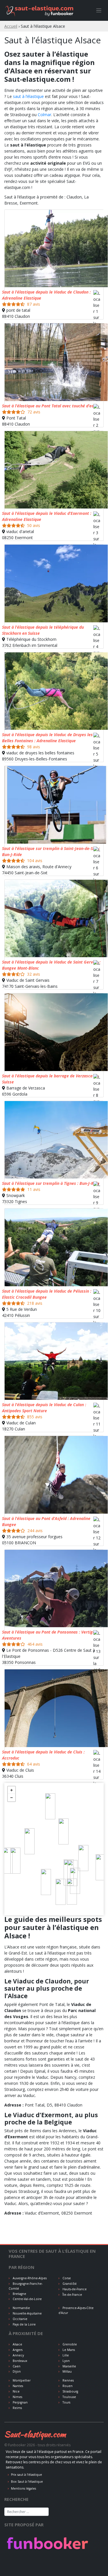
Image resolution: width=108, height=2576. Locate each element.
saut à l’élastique (28, 96)
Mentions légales (23, 2488)
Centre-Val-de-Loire (27, 2299)
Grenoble (69, 2344)
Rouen (67, 2386)
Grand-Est (69, 2284)
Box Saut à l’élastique (27, 2482)
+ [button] (12, 1790)
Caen (16, 2366)
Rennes (68, 2380)
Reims (17, 2408)
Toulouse (69, 2397)
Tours (66, 2402)
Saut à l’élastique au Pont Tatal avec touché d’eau (49, 406)
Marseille (69, 2366)
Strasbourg (70, 2391)
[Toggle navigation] (99, 11)
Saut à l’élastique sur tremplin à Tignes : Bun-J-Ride (51, 1183)
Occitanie (20, 2319)
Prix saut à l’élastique (26, 2475)
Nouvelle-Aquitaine (27, 2313)
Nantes (17, 2386)
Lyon (66, 2361)
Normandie (21, 2308)
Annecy (18, 2355)
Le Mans (68, 2350)
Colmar (44, 115)
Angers (17, 2350)
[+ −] (54, 1849)
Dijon (16, 2371)
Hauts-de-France (74, 2289)
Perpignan (20, 2402)
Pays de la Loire (24, 2324)
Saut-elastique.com (35, 2434)
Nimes (17, 2397)
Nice (16, 2391)
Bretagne (19, 2294)
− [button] (12, 1798)
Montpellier (21, 2380)
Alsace (17, 2344)
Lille (65, 2355)
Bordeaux (20, 2361)
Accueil (11, 26)
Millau (67, 2371)
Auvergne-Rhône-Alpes (29, 2278)
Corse (66, 2278)
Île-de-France (72, 2295)
